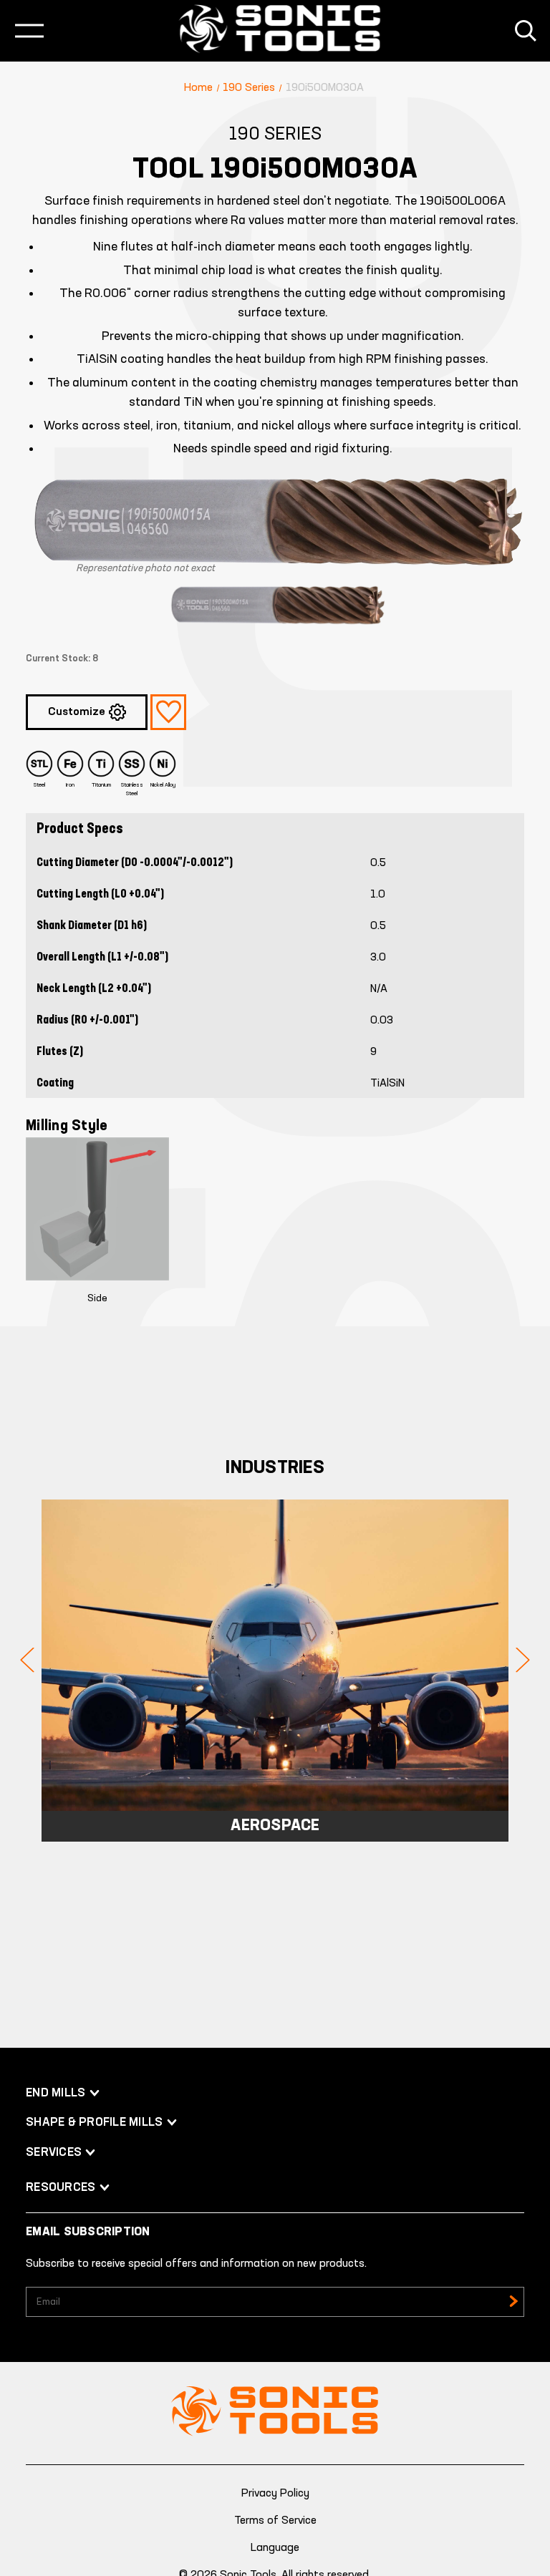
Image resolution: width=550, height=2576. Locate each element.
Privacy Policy (275, 2494)
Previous (27, 1660)
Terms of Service (275, 2521)
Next (523, 1660)
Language (275, 2548)
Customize (77, 712)
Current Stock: (62, 659)
